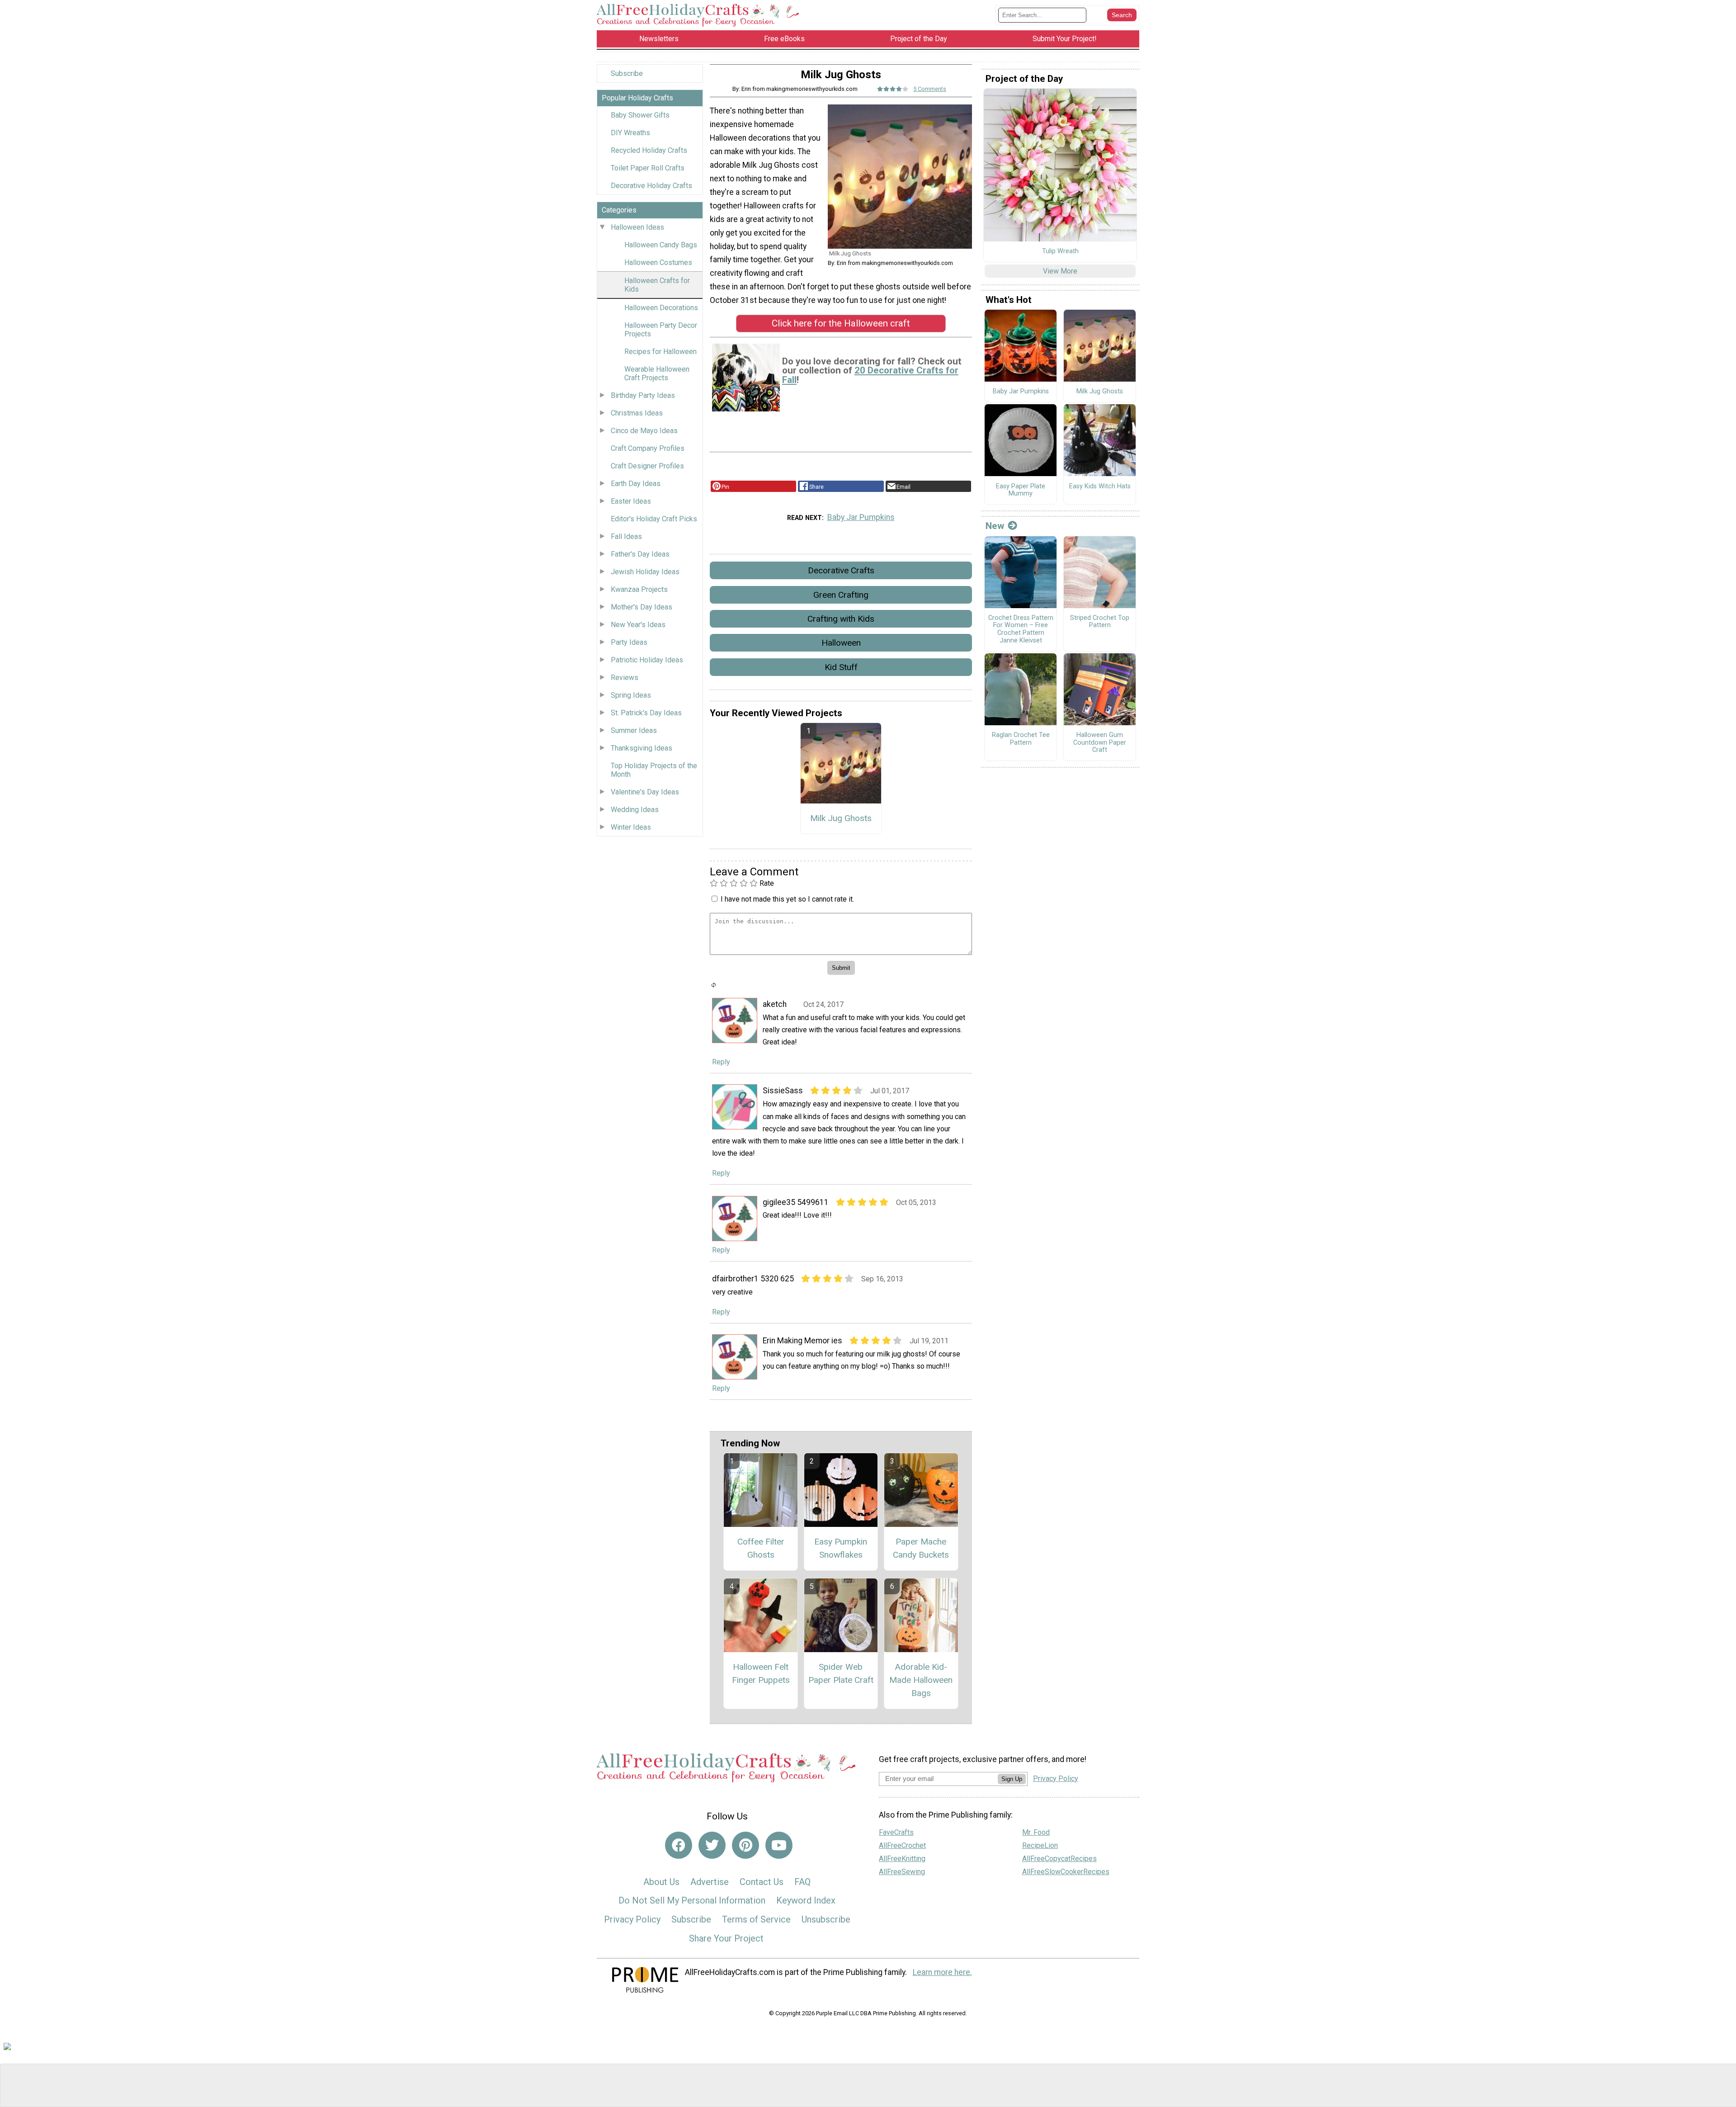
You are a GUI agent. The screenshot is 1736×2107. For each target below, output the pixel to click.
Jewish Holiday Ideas (645, 572)
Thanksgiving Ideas (642, 748)
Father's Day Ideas (640, 554)
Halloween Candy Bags (661, 245)
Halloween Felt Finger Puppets (761, 1673)
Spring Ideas (631, 695)
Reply (721, 1062)
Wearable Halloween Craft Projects (657, 373)
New (995, 526)
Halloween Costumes (658, 262)
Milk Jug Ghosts (841, 818)
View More (1060, 271)
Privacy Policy (632, 1919)
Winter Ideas (631, 827)
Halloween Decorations (661, 308)
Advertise (710, 1882)
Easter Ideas (631, 501)
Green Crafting (841, 595)
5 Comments (930, 89)
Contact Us (762, 1882)
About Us (661, 1882)
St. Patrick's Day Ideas (646, 713)
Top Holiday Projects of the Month (654, 770)
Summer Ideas (634, 730)
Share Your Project (726, 1938)
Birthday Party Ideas (643, 395)
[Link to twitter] (712, 1845)
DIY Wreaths (630, 133)
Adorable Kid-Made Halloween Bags (921, 1680)
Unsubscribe (826, 1919)
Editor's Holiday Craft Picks (654, 519)
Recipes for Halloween (660, 352)
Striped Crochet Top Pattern (1100, 622)
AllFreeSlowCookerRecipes (1066, 1872)
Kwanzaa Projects (639, 589)
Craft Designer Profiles (647, 466)
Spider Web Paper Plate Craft (841, 1673)
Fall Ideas (626, 536)
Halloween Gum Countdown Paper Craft (1100, 743)
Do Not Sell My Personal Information (692, 1900)
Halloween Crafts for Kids (657, 285)
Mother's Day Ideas (642, 607)
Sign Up (1012, 1779)
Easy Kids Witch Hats (1100, 487)
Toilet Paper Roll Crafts (648, 168)
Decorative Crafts (841, 570)
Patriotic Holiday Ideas (647, 660)
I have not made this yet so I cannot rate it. (787, 899)
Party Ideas (629, 642)
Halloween (841, 643)
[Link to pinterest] (745, 1845)
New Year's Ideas (638, 625)
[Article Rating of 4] (893, 89)
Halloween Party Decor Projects (661, 330)
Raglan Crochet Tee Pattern (1021, 739)
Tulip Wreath (1060, 251)
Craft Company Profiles (648, 448)
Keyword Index (806, 1900)
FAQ (802, 1882)
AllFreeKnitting (902, 1859)
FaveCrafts (896, 1832)
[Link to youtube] (779, 1845)
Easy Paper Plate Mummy (1021, 490)
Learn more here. (942, 1972)
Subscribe (627, 73)
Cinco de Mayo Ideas (644, 431)
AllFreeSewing (902, 1872)
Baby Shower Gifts (640, 115)
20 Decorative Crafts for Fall (870, 375)
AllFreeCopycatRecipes (1059, 1859)
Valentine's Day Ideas (645, 792)
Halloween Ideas (637, 227)
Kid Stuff (841, 667)
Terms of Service (756, 1919)
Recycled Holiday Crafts (649, 150)
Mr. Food (1036, 1832)
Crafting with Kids (841, 619)
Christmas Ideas (637, 413)
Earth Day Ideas (636, 484)
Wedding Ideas (635, 810)
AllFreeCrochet (902, 1845)
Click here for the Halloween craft (841, 323)
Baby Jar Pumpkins (861, 517)
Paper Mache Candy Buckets (921, 1548)
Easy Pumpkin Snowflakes (841, 1548)
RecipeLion (1040, 1845)
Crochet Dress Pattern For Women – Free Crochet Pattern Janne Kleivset (1021, 629)
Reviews (625, 678)
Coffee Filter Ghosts (761, 1548)
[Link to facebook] (679, 1845)
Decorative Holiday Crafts (651, 186)
